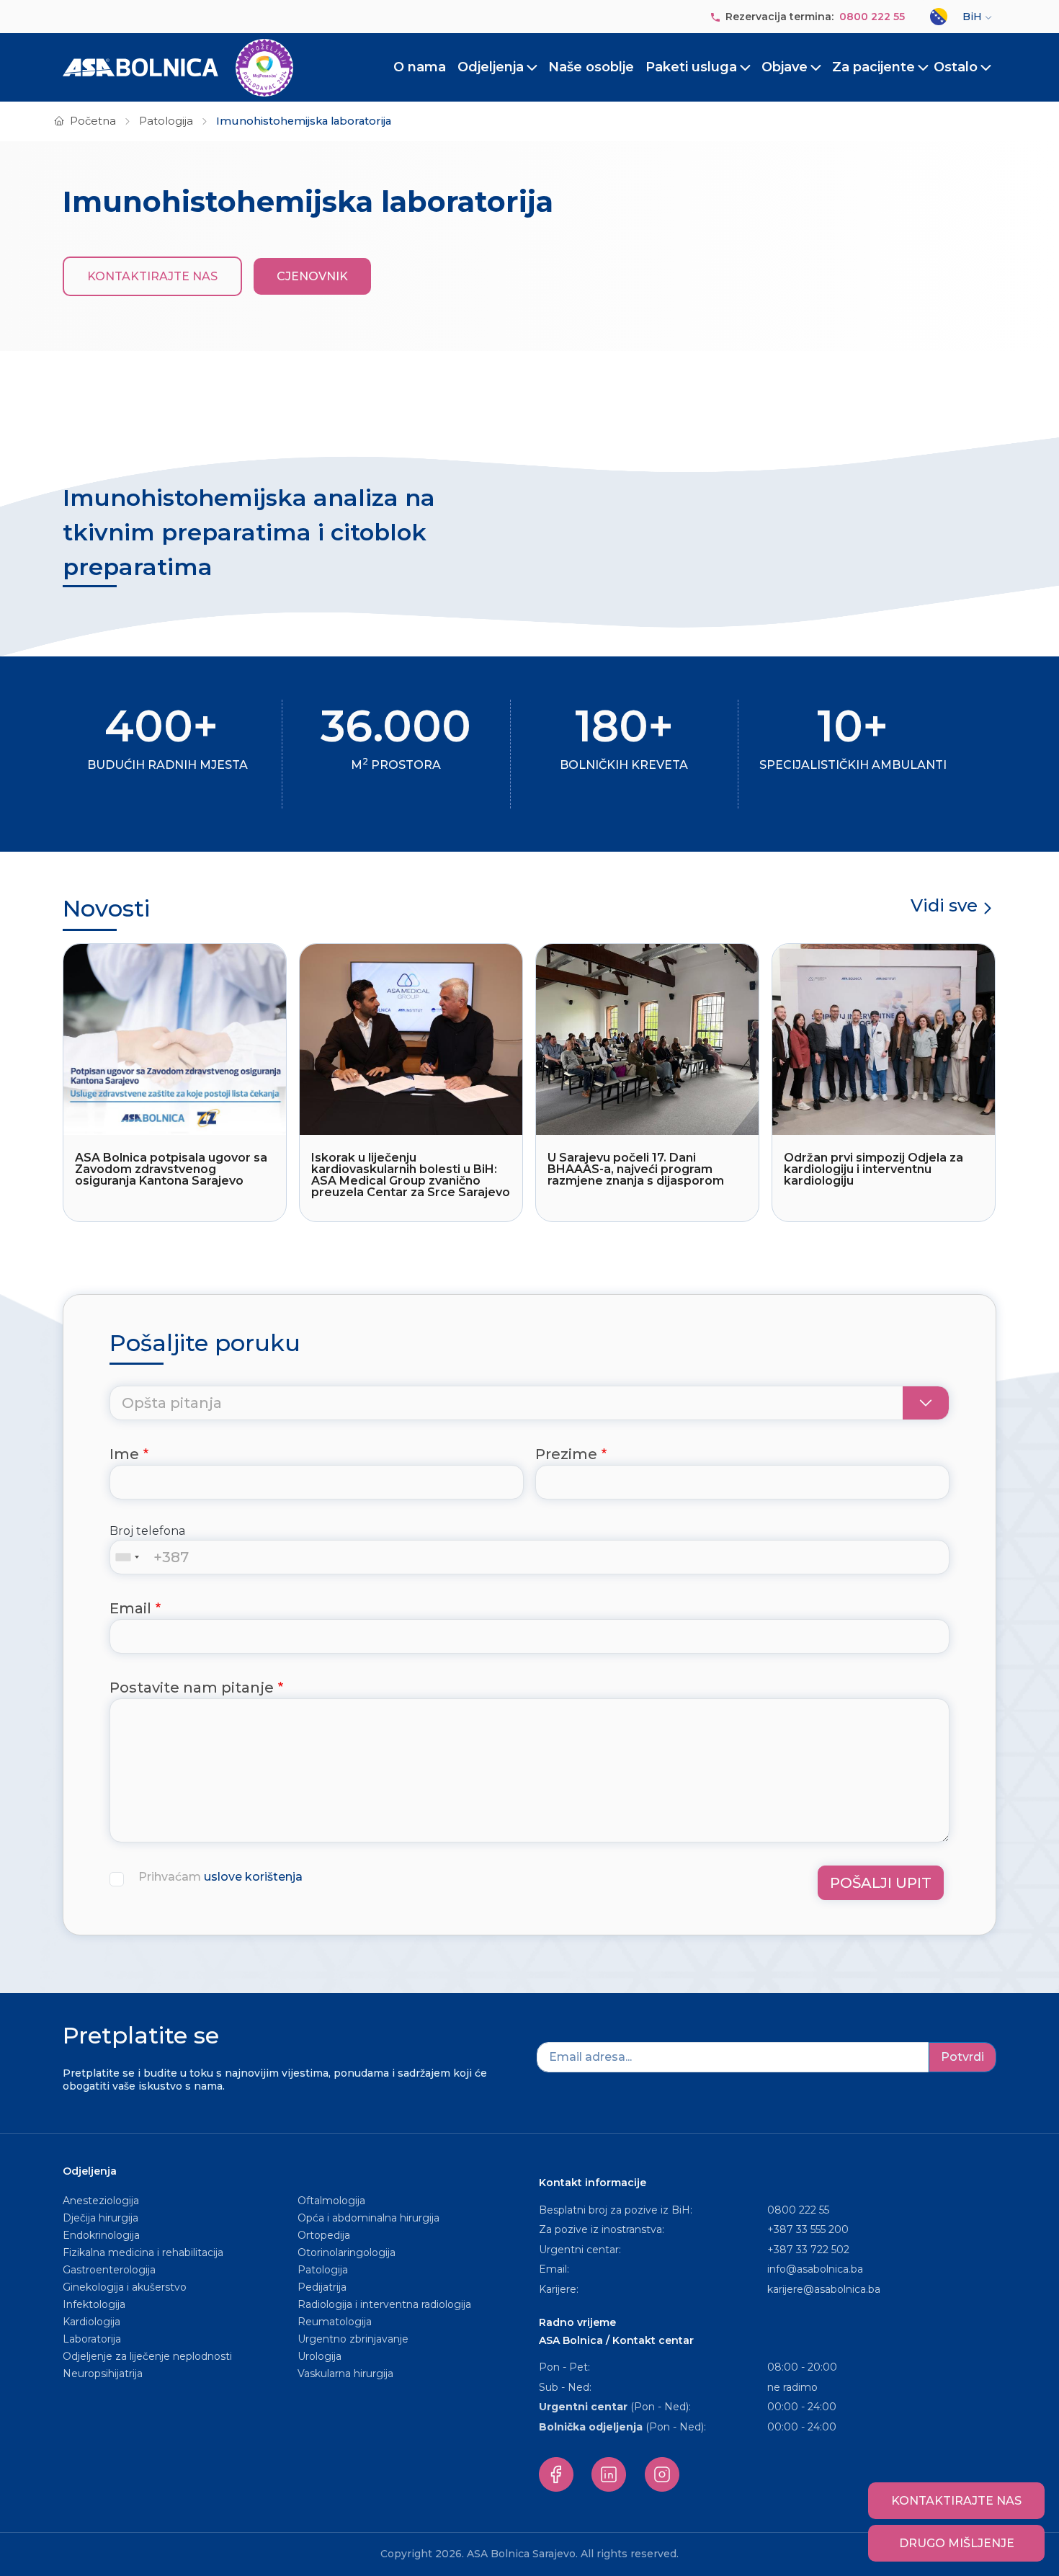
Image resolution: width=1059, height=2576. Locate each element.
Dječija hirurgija (100, 2218)
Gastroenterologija (109, 2270)
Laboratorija (92, 2339)
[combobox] (130, 1557)
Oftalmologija (331, 2201)
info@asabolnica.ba (815, 2269)
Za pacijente (873, 67)
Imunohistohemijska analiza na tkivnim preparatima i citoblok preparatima (249, 532)
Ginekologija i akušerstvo (125, 2287)
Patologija (166, 121)
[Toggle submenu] (532, 68)
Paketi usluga (691, 67)
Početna (93, 121)
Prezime (566, 1454)
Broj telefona (147, 1531)
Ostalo (956, 67)
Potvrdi (962, 2057)
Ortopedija (324, 2235)
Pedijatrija (322, 2287)
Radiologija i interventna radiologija (384, 2304)
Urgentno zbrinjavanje (353, 2339)
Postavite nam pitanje (192, 1688)
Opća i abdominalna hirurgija (368, 2218)
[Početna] (178, 68)
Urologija (320, 2356)
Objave (785, 67)
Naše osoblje (591, 67)
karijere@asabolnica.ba (824, 2289)
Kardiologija (91, 2322)
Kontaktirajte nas (152, 276)
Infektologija (94, 2304)
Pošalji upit (881, 1883)
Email (130, 1608)
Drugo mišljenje (957, 2543)
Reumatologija (335, 2322)
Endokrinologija (101, 2235)
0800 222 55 (872, 17)
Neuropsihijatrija (103, 2374)
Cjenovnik (312, 276)
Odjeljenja (491, 67)
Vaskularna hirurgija (345, 2374)
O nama (420, 67)
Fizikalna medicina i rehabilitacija (144, 2252)
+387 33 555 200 (808, 2229)
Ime (124, 1454)
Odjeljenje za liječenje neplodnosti (147, 2356)
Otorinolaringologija (347, 2252)
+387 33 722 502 (808, 2250)
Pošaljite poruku (205, 1343)
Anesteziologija (101, 2201)
